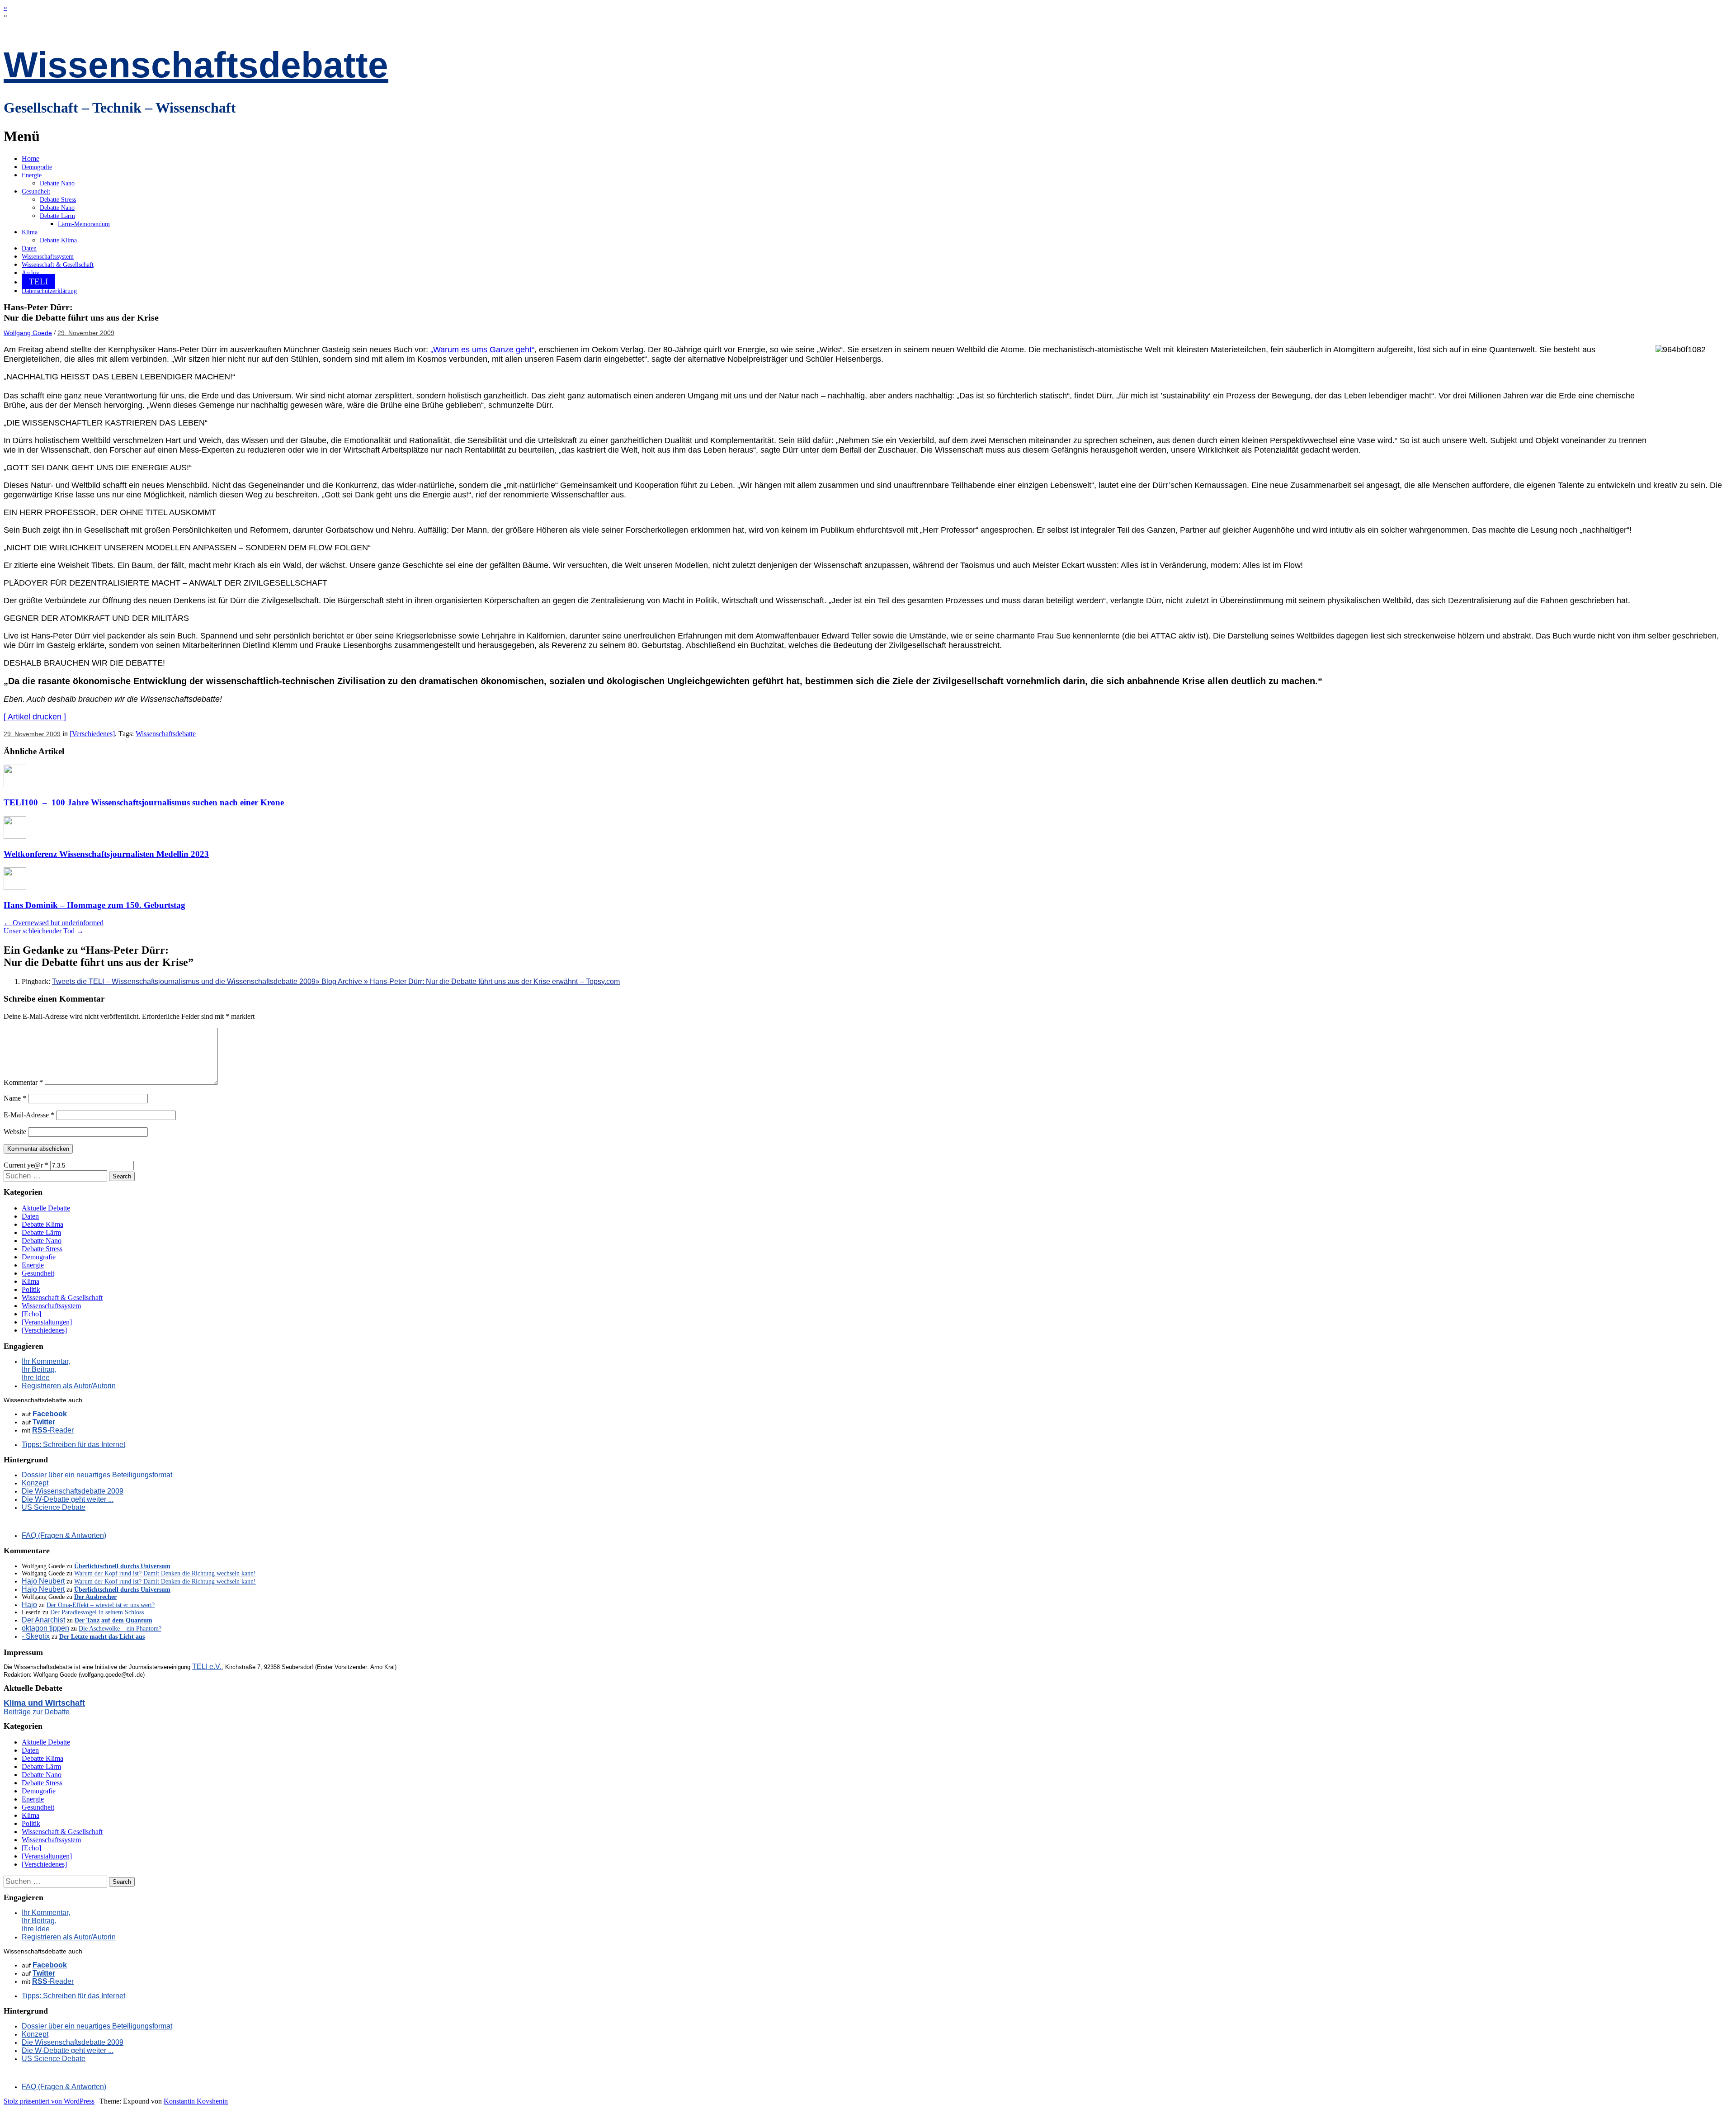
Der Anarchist (43, 1620)
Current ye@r (26, 1165)
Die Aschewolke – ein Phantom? (120, 1629)
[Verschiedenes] (92, 734)
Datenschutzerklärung (49, 291)
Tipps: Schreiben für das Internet (73, 1445)
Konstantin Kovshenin (196, 2101)
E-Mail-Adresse (29, 1115)
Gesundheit (36, 192)
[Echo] (31, 1314)
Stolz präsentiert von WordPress (49, 2101)
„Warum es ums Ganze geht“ (482, 350)
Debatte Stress (58, 200)
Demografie (37, 167)
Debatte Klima (58, 240)
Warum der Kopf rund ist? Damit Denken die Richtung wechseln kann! (165, 1573)
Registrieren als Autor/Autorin (69, 1386)
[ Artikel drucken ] (35, 717)
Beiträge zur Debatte (37, 1712)
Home (31, 158)
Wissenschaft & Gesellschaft (58, 265)
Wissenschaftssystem (48, 257)
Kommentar (23, 1082)
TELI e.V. (207, 1667)
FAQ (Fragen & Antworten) (64, 1535)
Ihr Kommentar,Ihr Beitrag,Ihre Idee (46, 1369)
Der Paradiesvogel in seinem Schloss (97, 1612)
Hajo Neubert (43, 1581)
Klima (30, 232)
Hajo (29, 1605)
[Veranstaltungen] (47, 1322)
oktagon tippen (45, 1628)
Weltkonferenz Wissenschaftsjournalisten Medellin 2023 (106, 854)
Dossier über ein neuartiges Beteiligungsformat (97, 1475)
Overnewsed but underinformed (54, 923)
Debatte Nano (57, 183)
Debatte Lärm (57, 216)
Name (15, 1098)
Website (15, 1132)
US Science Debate (54, 1507)
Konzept (35, 1483)
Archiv (31, 273)
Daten (29, 248)
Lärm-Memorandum (84, 224)
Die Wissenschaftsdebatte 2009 (73, 1491)
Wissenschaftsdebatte (196, 65)
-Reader (53, 1430)
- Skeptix (36, 1636)
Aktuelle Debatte (46, 1208)
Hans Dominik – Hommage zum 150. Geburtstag (94, 905)
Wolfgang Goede (28, 333)
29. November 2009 (86, 333)
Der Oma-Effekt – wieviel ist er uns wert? (101, 1605)
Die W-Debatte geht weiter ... (68, 1499)
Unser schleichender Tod (44, 931)
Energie (32, 175)
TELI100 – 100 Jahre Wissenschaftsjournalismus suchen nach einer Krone (144, 802)
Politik (31, 1289)
